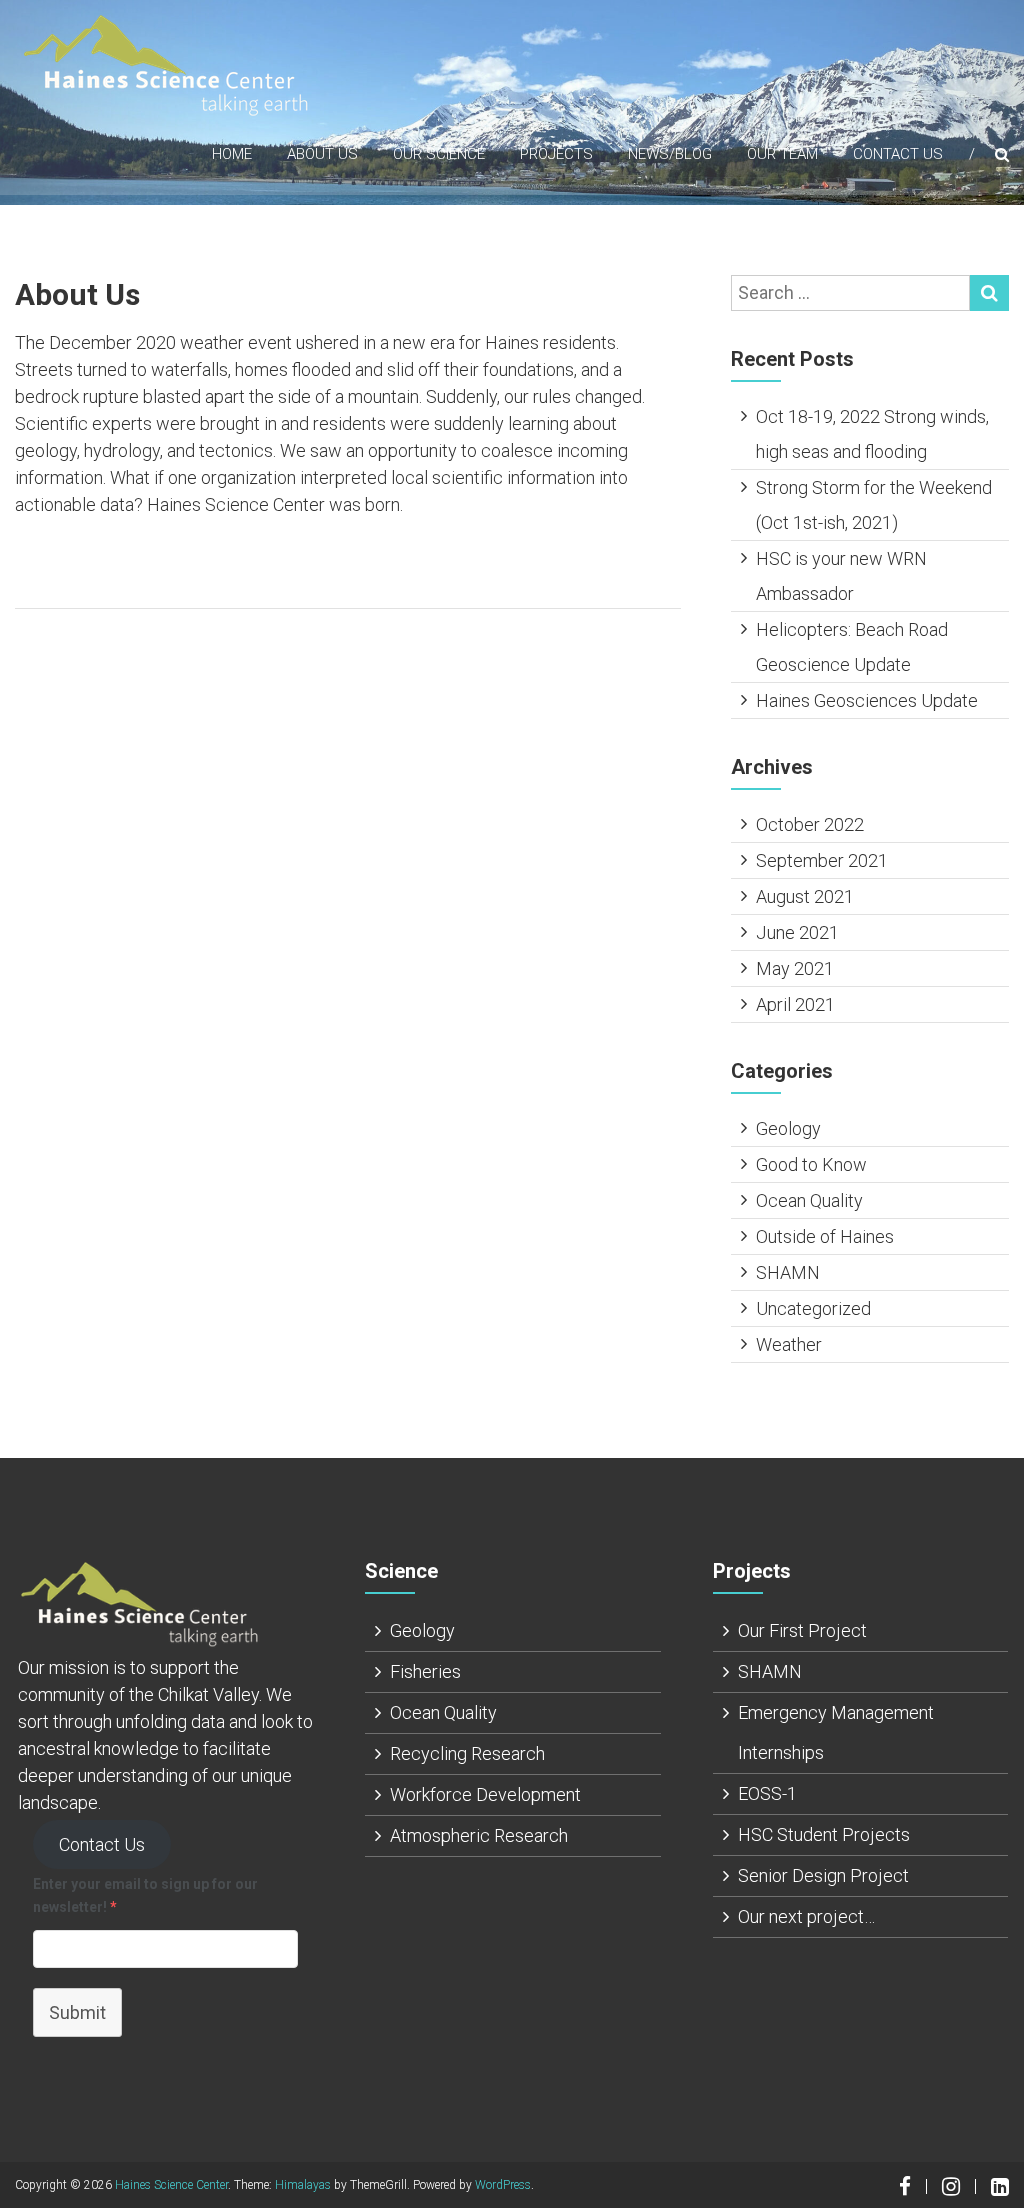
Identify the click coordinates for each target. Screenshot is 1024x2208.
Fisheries (425, 1671)
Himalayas (303, 2185)
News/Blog (670, 154)
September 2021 (822, 860)
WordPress (503, 2185)
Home (232, 154)
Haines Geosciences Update (867, 700)
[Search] (989, 293)
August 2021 (805, 896)
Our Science (439, 154)
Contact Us (898, 154)
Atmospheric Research (479, 1835)
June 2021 (797, 932)
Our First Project (802, 1630)
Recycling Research (467, 1753)
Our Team (782, 154)
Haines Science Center (171, 2185)
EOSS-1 (767, 1793)
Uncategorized (813, 1308)
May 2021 (795, 968)
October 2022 (810, 824)
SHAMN (788, 1272)
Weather (789, 1344)
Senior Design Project (823, 1875)
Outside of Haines (825, 1236)
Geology (788, 1128)
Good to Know (811, 1164)
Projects (556, 154)
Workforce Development (485, 1794)
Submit (77, 2012)
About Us (322, 154)
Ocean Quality (809, 1200)
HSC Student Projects (824, 1834)
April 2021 (795, 1004)
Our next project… (806, 1916)
